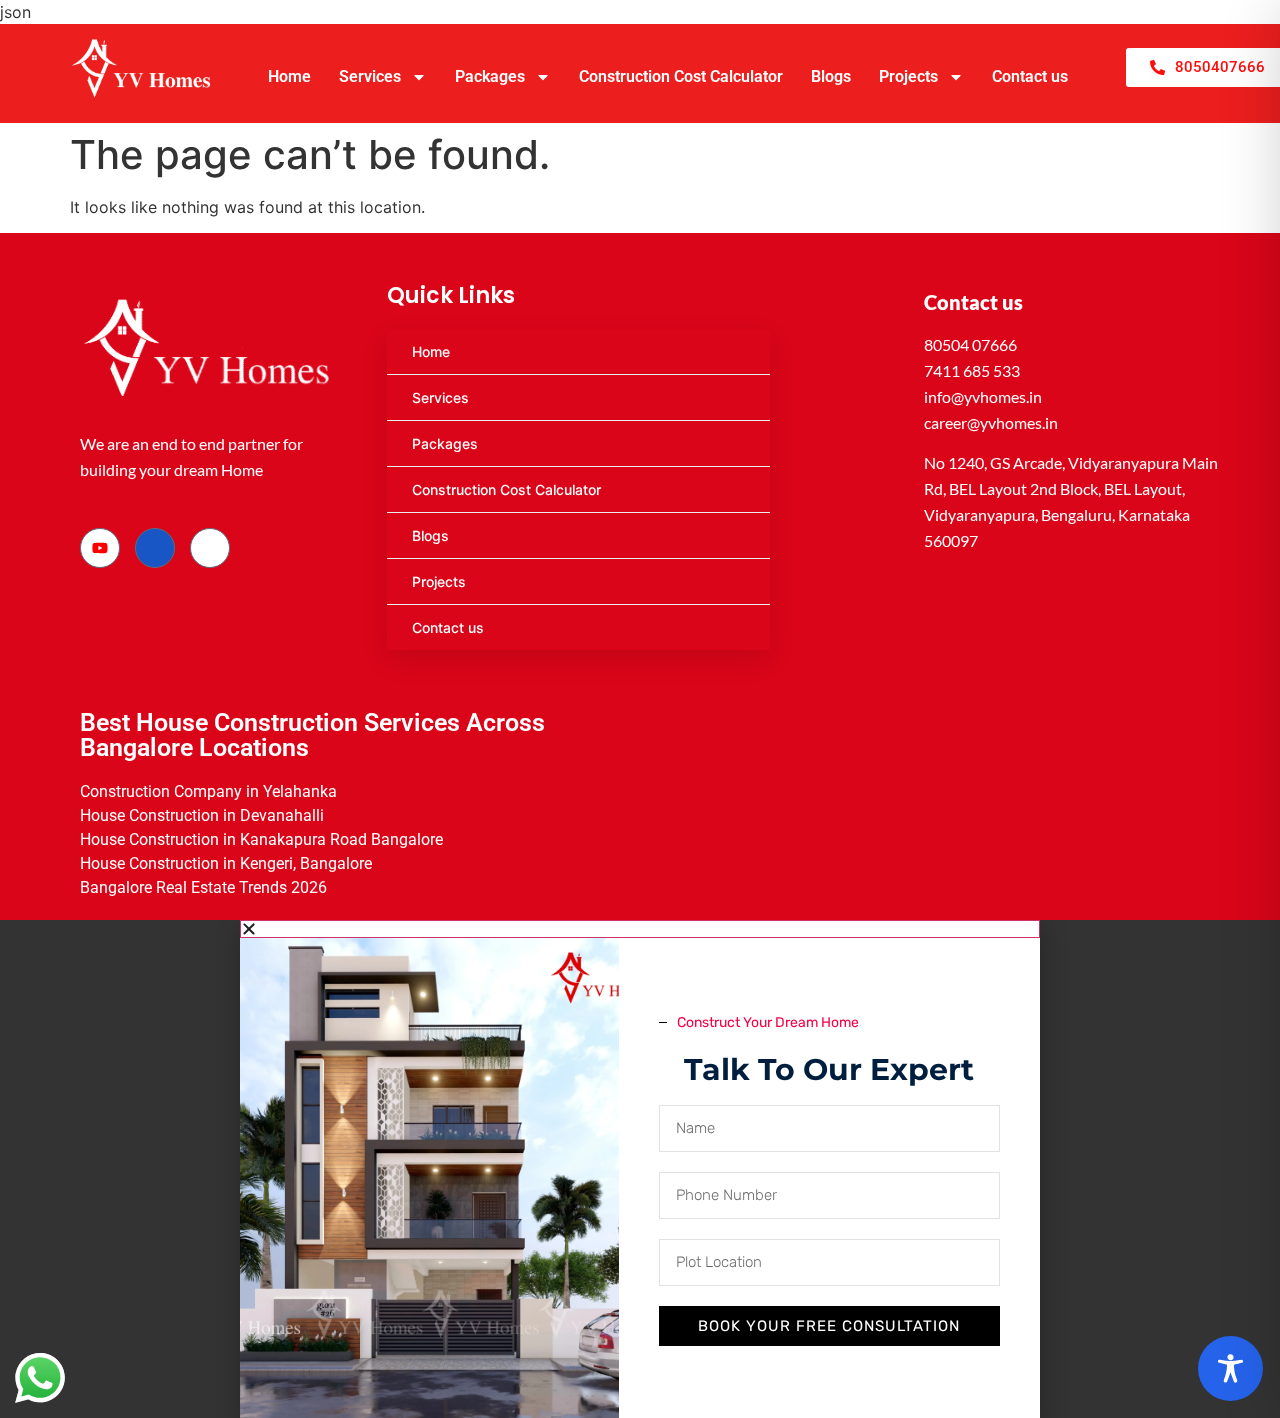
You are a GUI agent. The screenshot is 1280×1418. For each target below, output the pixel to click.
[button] (640, 929)
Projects (908, 76)
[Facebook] (155, 548)
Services (370, 76)
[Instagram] (210, 548)
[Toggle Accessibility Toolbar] (1230, 1368)
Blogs (831, 76)
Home (289, 76)
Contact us (1030, 76)
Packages (490, 76)
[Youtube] (100, 548)
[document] (640, 1169)
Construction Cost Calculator (681, 76)
